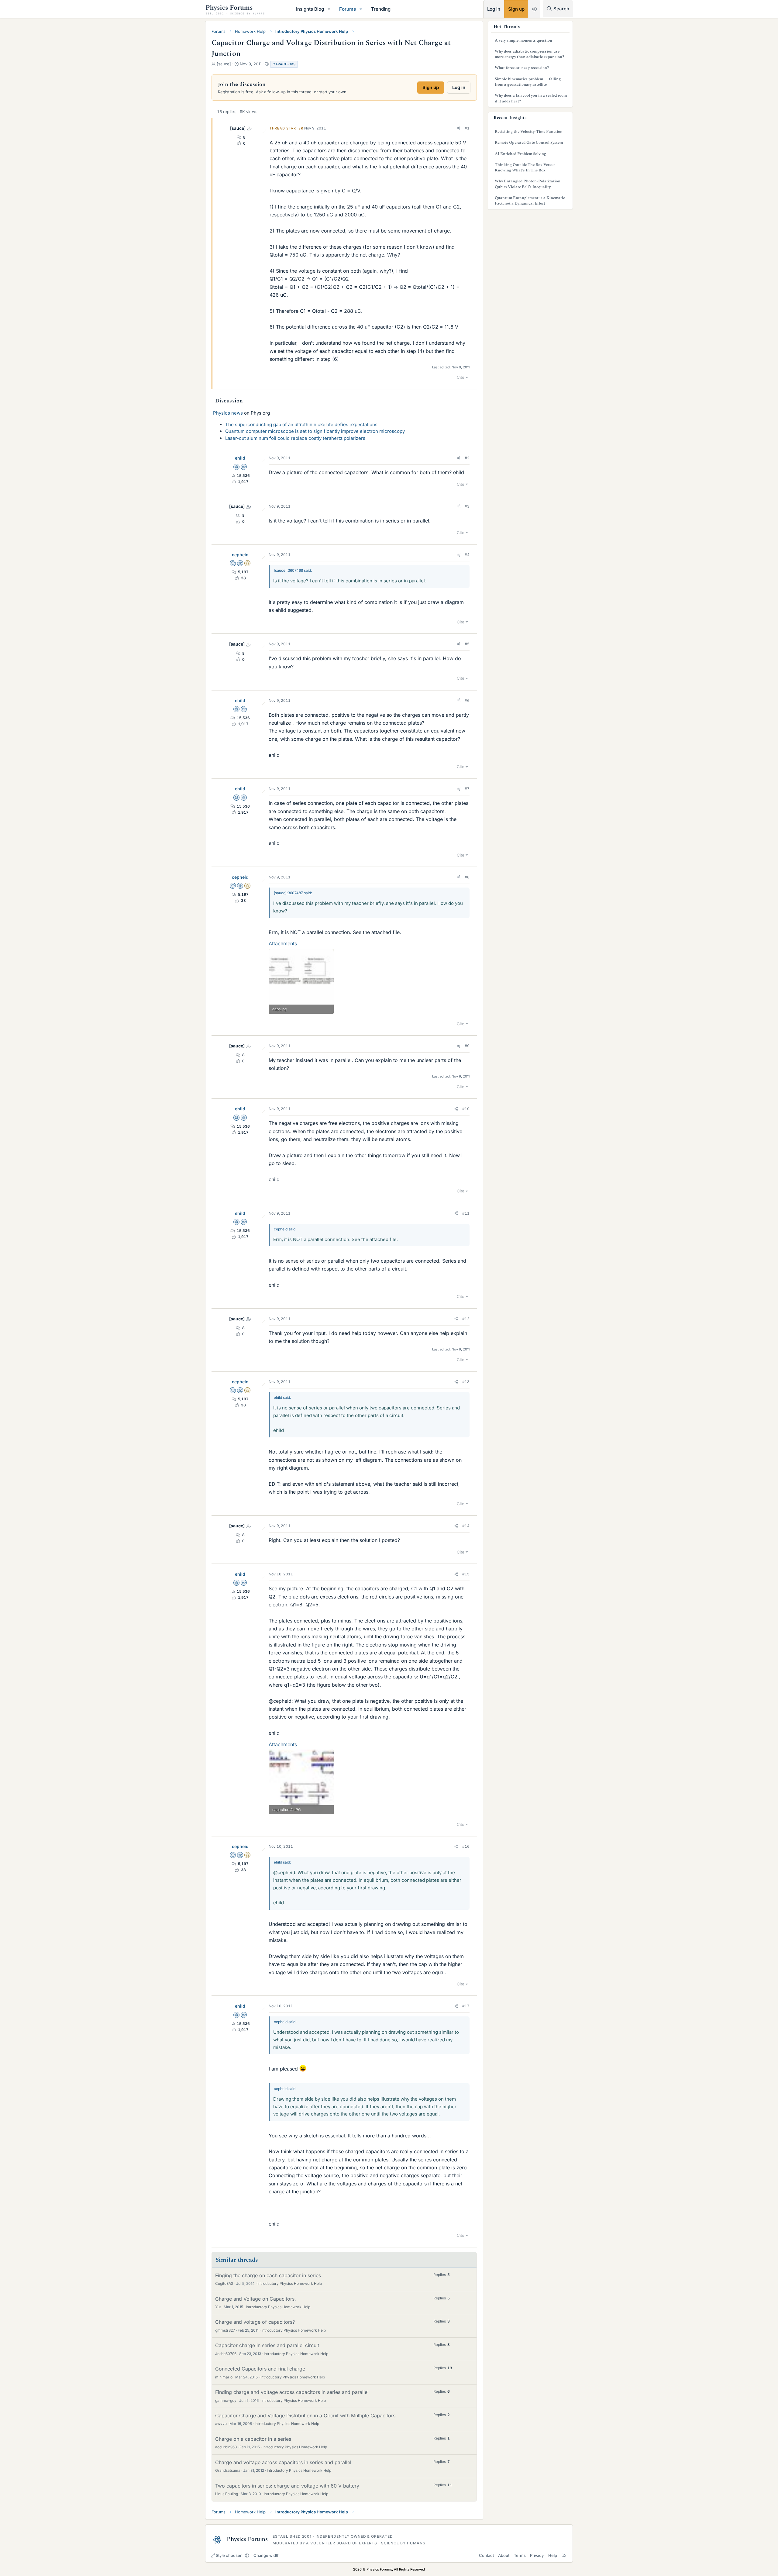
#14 (466, 1526)
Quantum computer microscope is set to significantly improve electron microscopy (315, 431)
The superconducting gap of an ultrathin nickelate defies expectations (301, 424)
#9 (467, 1046)
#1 (467, 128)
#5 (467, 644)
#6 (467, 700)
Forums (348, 9)
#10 (466, 1109)
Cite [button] (461, 377)
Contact (486, 2555)
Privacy (537, 2555)
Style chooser (229, 2555)
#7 (467, 789)
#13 (466, 1382)
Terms (520, 2555)
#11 (466, 1213)
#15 (466, 1574)
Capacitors (284, 64)
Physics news (228, 413)
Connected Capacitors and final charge (260, 2369)
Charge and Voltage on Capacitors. (256, 2299)
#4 (467, 555)
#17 (466, 2006)
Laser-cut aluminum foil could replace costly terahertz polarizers (295, 438)
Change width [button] (267, 2555)
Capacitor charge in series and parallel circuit (267, 2345)
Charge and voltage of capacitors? (255, 2322)
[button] (329, 9)
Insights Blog (310, 9)
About (504, 2555)
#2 (467, 458)
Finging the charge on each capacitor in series (268, 2275)
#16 (466, 1846)
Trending (381, 9)
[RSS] (564, 2555)
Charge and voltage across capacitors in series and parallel (283, 2462)
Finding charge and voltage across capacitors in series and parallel (292, 2392)
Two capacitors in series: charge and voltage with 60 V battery (287, 2486)
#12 (466, 1319)
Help (553, 2555)
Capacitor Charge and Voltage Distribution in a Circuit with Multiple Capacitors (305, 2416)
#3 (467, 506)
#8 (467, 877)
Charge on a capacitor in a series (253, 2439)
